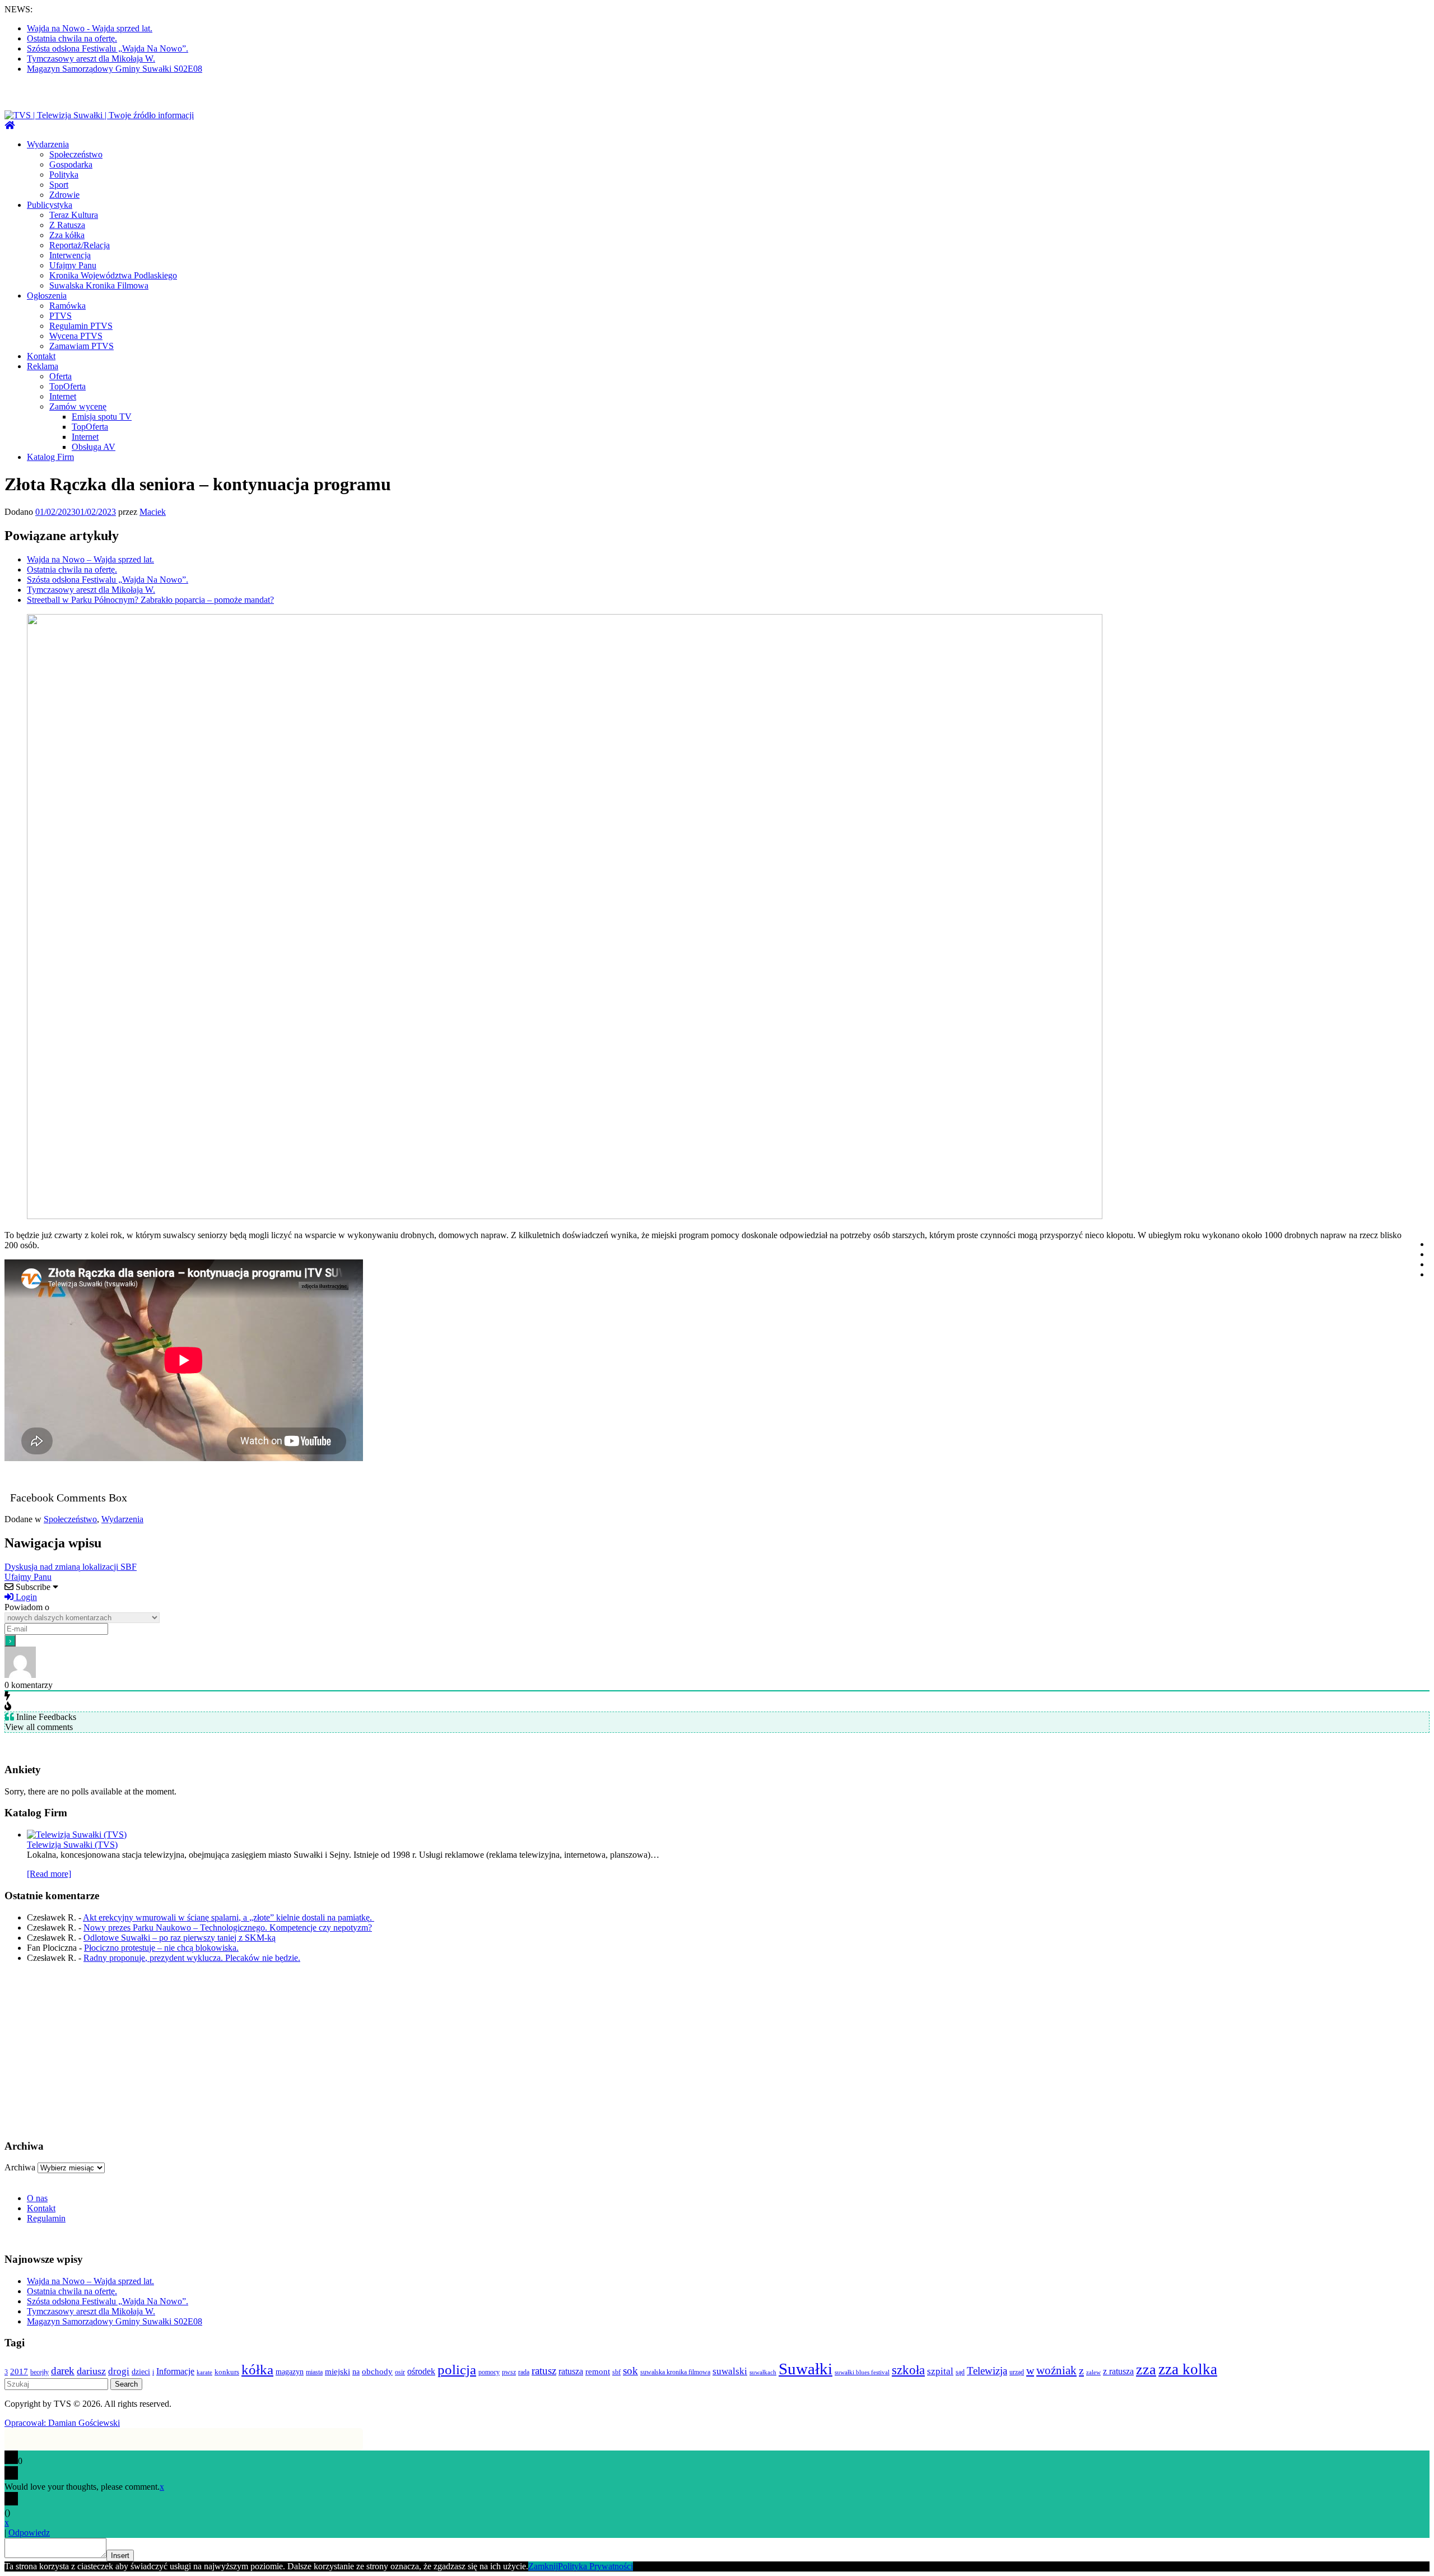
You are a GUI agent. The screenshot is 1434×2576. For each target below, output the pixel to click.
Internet (63, 396)
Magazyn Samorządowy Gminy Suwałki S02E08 (115, 69)
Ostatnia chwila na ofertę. (72, 38)
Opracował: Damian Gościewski (62, 2423)
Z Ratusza (67, 225)
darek (63, 2371)
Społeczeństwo (76, 154)
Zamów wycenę (78, 406)
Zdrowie (64, 195)
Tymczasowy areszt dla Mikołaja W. (91, 59)
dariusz (91, 2371)
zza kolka (1188, 2369)
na (356, 2372)
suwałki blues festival (862, 2372)
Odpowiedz (29, 2533)
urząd (1017, 2372)
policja (457, 2370)
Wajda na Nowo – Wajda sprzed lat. (90, 559)
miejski (337, 2372)
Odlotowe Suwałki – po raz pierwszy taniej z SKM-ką (180, 1938)
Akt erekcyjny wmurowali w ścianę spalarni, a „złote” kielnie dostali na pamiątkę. (229, 1917)
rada (524, 2372)
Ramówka (67, 306)
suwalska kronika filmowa (675, 2372)
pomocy (489, 2372)
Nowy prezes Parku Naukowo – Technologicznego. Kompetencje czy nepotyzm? (228, 1928)
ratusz (544, 2371)
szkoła (908, 2370)
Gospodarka (71, 164)
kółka (257, 2370)
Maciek (153, 512)
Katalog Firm (50, 457)
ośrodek (421, 2371)
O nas (37, 2198)
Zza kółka (67, 235)
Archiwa (20, 2167)
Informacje (175, 2371)
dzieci (141, 2372)
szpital (940, 2371)
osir (400, 2372)
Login (25, 1597)
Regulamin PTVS (81, 326)
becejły (39, 2372)
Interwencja (70, 255)
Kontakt (41, 356)
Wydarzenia (48, 144)
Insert (120, 2556)
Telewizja (987, 2371)
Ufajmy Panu (73, 265)
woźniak (1056, 2370)
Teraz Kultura (74, 215)
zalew (1093, 2372)
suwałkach (763, 2372)
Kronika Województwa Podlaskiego (113, 275)
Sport (59, 185)
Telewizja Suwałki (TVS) (72, 1845)
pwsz (509, 2372)
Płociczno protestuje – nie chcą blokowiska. (161, 1948)
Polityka (64, 175)
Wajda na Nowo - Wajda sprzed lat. (90, 28)
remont (598, 2372)
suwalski (730, 2371)
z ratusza (1118, 2371)
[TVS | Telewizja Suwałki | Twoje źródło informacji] (10, 125)
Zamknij (543, 2566)
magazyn (290, 2372)
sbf (616, 2372)
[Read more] (49, 1874)
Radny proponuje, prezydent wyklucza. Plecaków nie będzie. (192, 1958)
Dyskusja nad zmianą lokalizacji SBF (71, 1567)
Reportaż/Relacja (80, 245)
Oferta (60, 376)
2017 (19, 2372)
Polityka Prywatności (595, 2566)
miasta (314, 2372)
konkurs (227, 2372)
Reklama (43, 366)
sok (630, 2371)
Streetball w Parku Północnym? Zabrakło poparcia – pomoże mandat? (150, 600)
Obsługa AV (94, 447)
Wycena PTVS (76, 336)
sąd (960, 2372)
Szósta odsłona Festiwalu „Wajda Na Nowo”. (108, 48)
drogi (119, 2371)
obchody (377, 2372)
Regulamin (46, 2218)
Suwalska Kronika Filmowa (99, 285)
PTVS (60, 316)
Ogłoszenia (47, 296)
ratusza (571, 2371)
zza (1146, 2370)
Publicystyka (50, 205)
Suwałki (806, 2369)
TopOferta (67, 386)
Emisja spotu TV (102, 417)
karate (204, 2372)
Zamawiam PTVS (82, 346)
